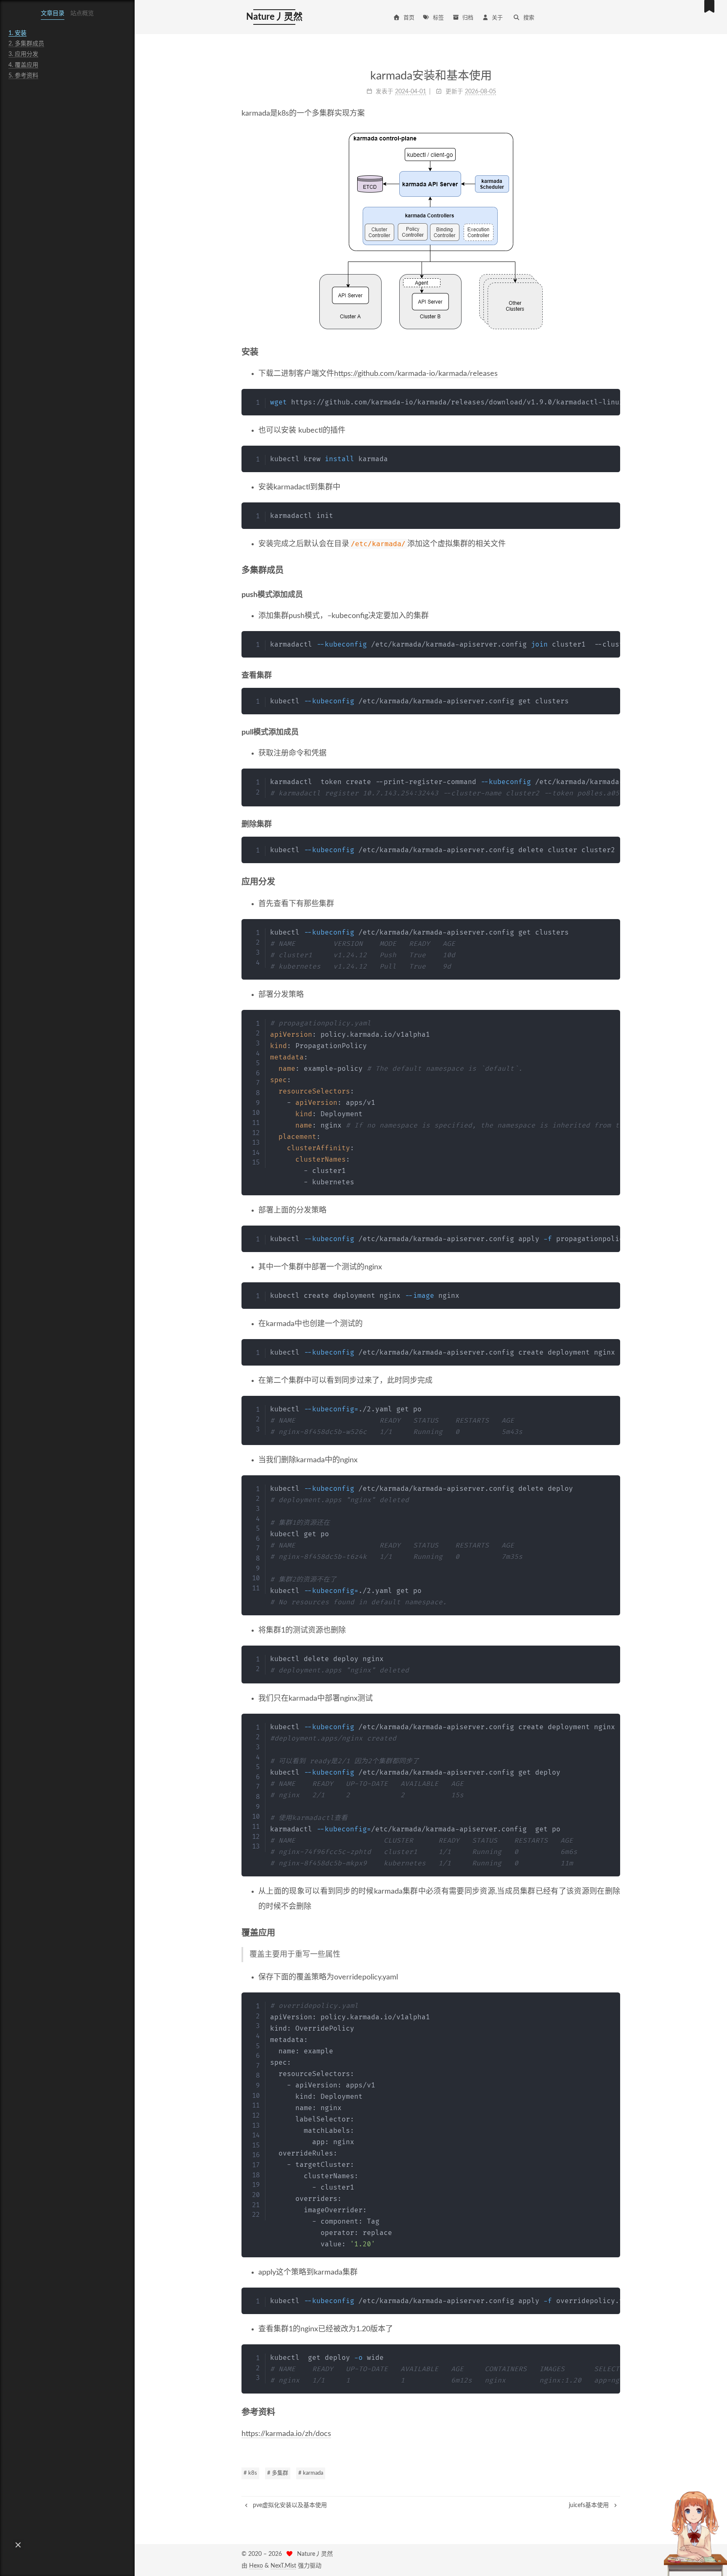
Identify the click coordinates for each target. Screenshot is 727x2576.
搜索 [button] (529, 18)
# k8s (250, 2473)
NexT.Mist (283, 2566)
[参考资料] (616, 2412)
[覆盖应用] (616, 1933)
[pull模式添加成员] (616, 732)
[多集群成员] (616, 570)
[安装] (616, 352)
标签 (438, 18)
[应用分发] (616, 882)
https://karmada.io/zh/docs (286, 2434)
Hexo (256, 2566)
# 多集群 (278, 2473)
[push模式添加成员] (616, 595)
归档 (468, 18)
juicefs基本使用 (590, 2505)
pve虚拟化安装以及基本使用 (289, 2505)
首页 (409, 18)
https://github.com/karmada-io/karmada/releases (416, 374)
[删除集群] (616, 824)
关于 (497, 18)
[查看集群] (616, 675)
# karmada (311, 2473)
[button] (18, 2545)
